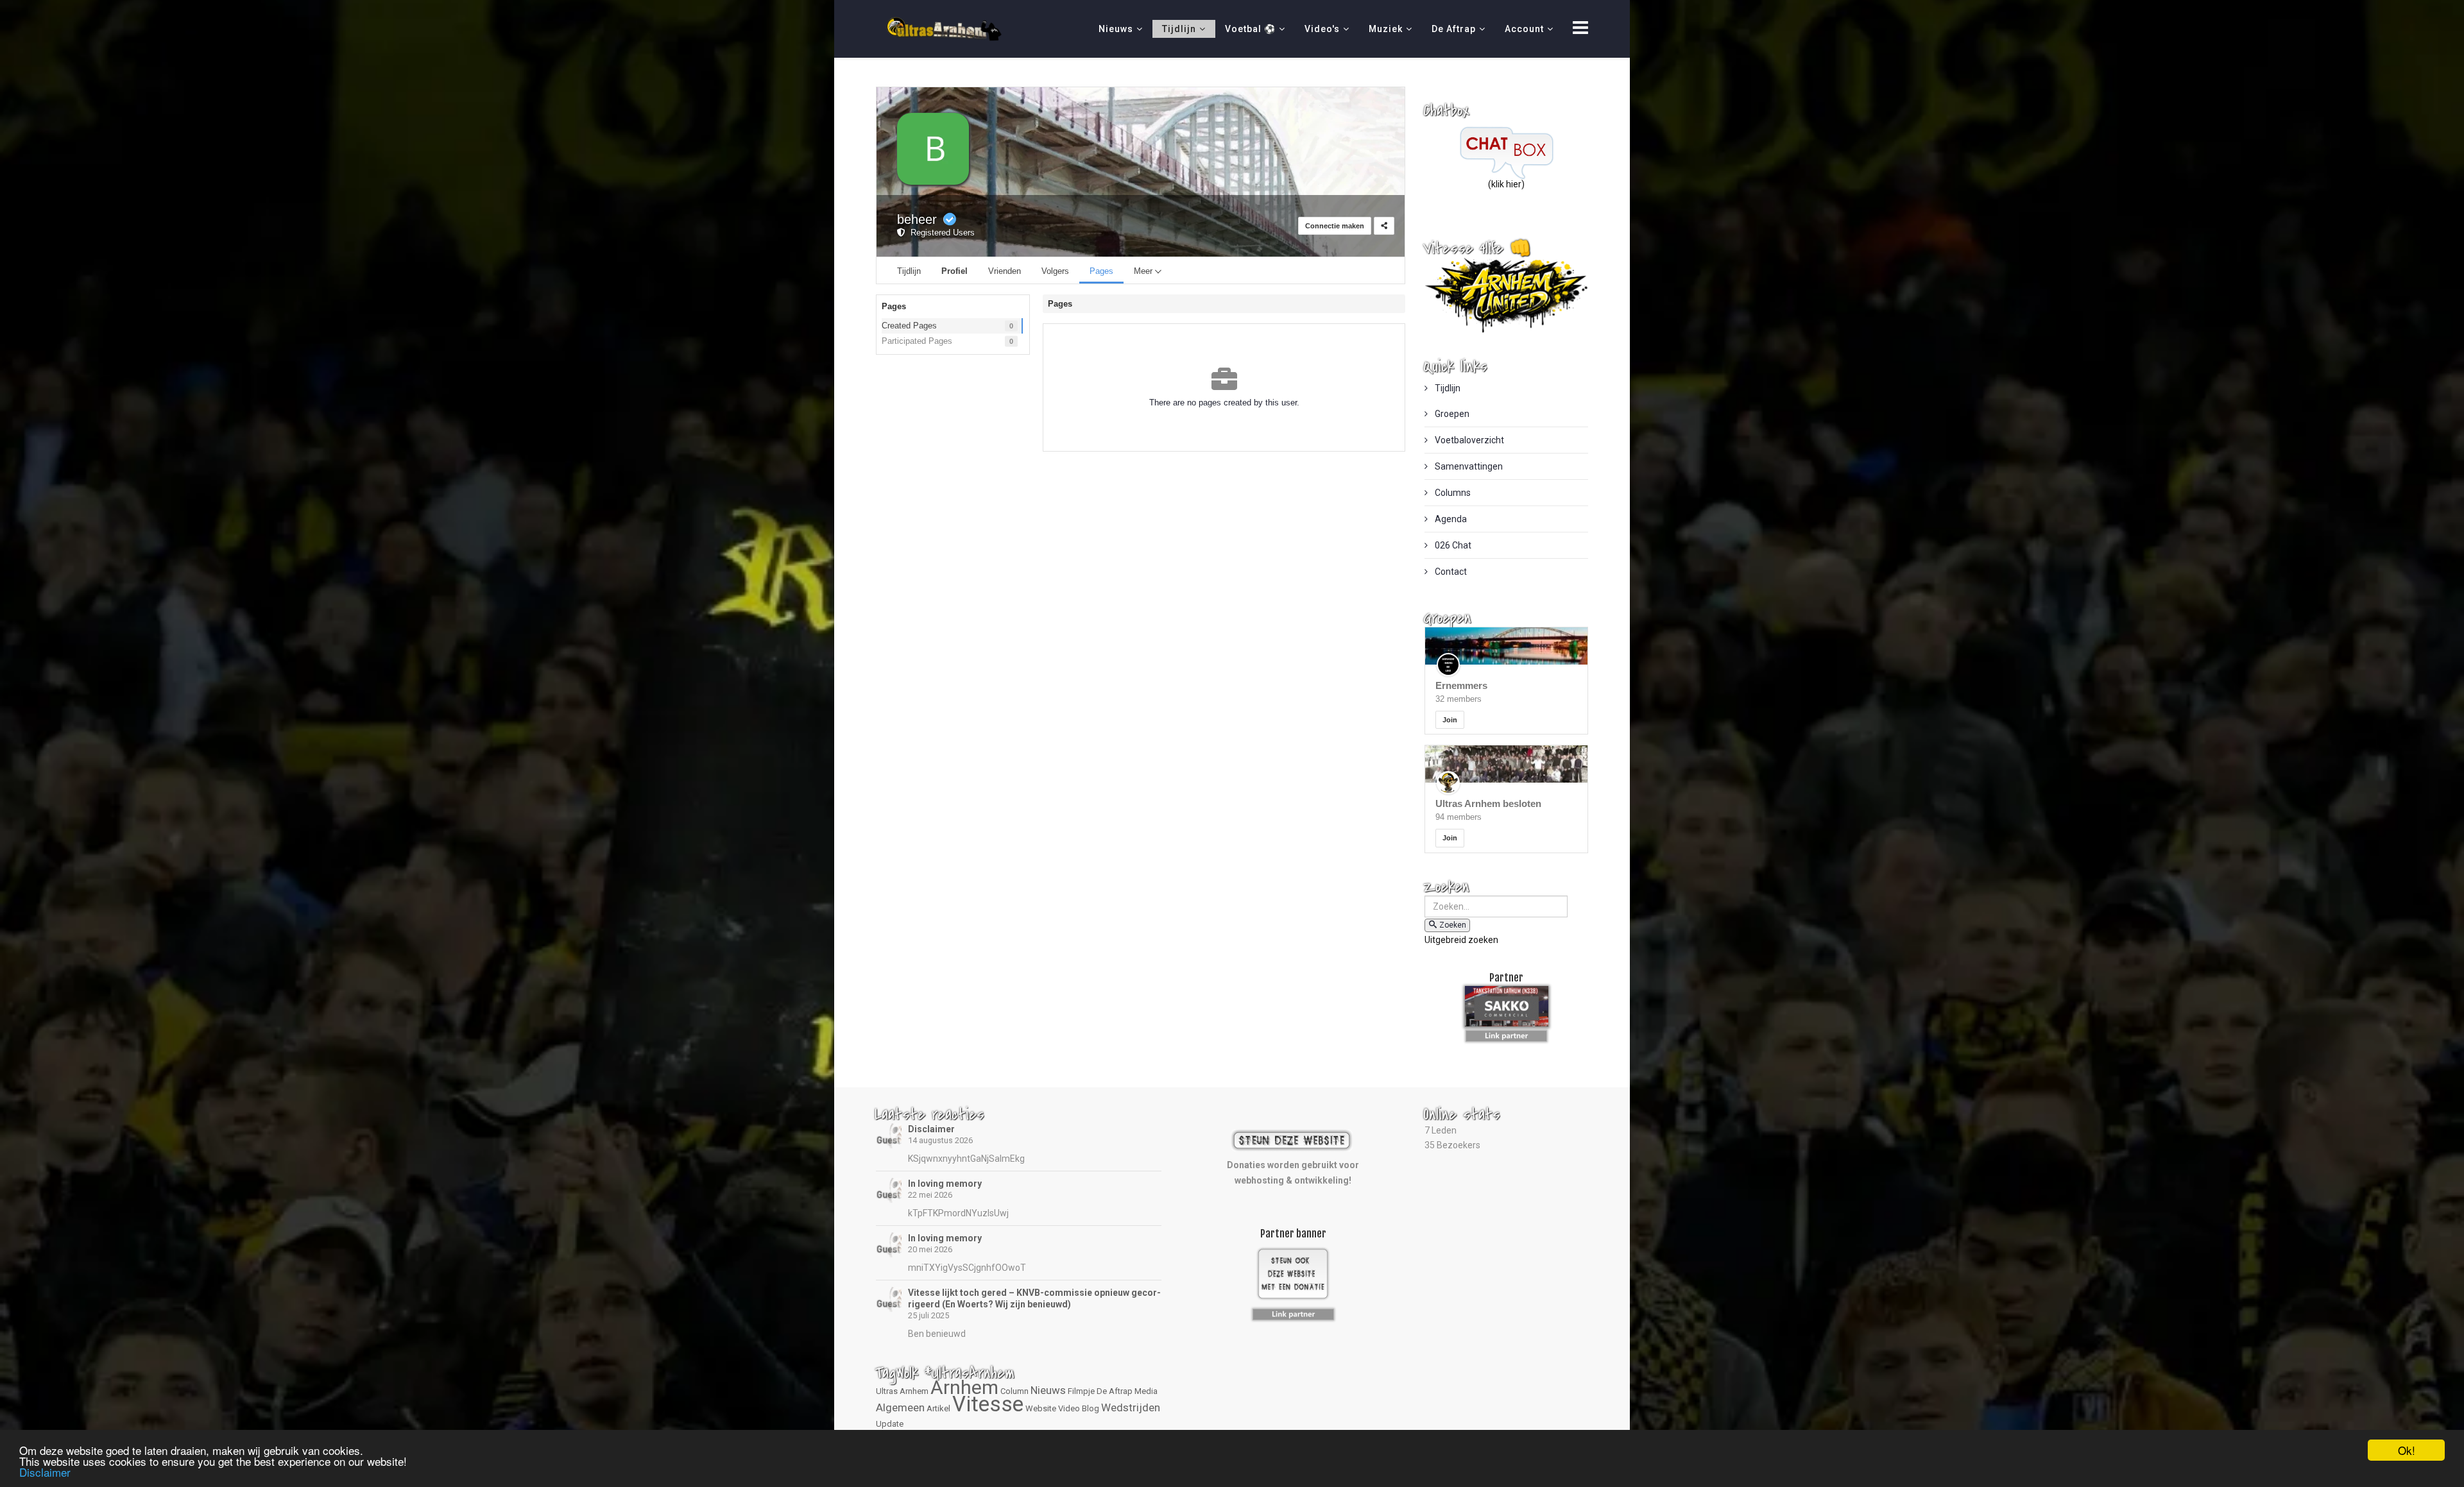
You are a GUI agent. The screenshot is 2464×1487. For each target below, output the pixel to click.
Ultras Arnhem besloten (1488, 803)
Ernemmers (1461, 685)
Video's (1322, 29)
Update (890, 1424)
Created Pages (909, 326)
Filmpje (1081, 1391)
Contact (1450, 572)
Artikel (938, 1408)
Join (1450, 720)
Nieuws (1116, 29)
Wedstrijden (1131, 1407)
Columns (1452, 493)
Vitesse (988, 1404)
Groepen (1451, 414)
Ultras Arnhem (902, 1391)
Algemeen (900, 1407)
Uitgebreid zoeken (1461, 940)
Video (1069, 1408)
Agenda (1450, 519)
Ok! (2407, 1450)
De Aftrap (1454, 29)
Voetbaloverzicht (1468, 440)
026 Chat (1452, 545)
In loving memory (945, 1184)
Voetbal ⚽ (1250, 29)
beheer (917, 219)
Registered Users (940, 233)
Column (1014, 1391)
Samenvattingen (1468, 466)
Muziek (1386, 29)
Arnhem (964, 1387)
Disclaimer (931, 1129)
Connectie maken (1335, 226)
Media (1146, 1391)
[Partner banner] (1506, 1033)
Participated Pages (917, 341)
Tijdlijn (1179, 29)
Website (1041, 1408)
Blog (1091, 1408)
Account (1524, 29)
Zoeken (1453, 925)
